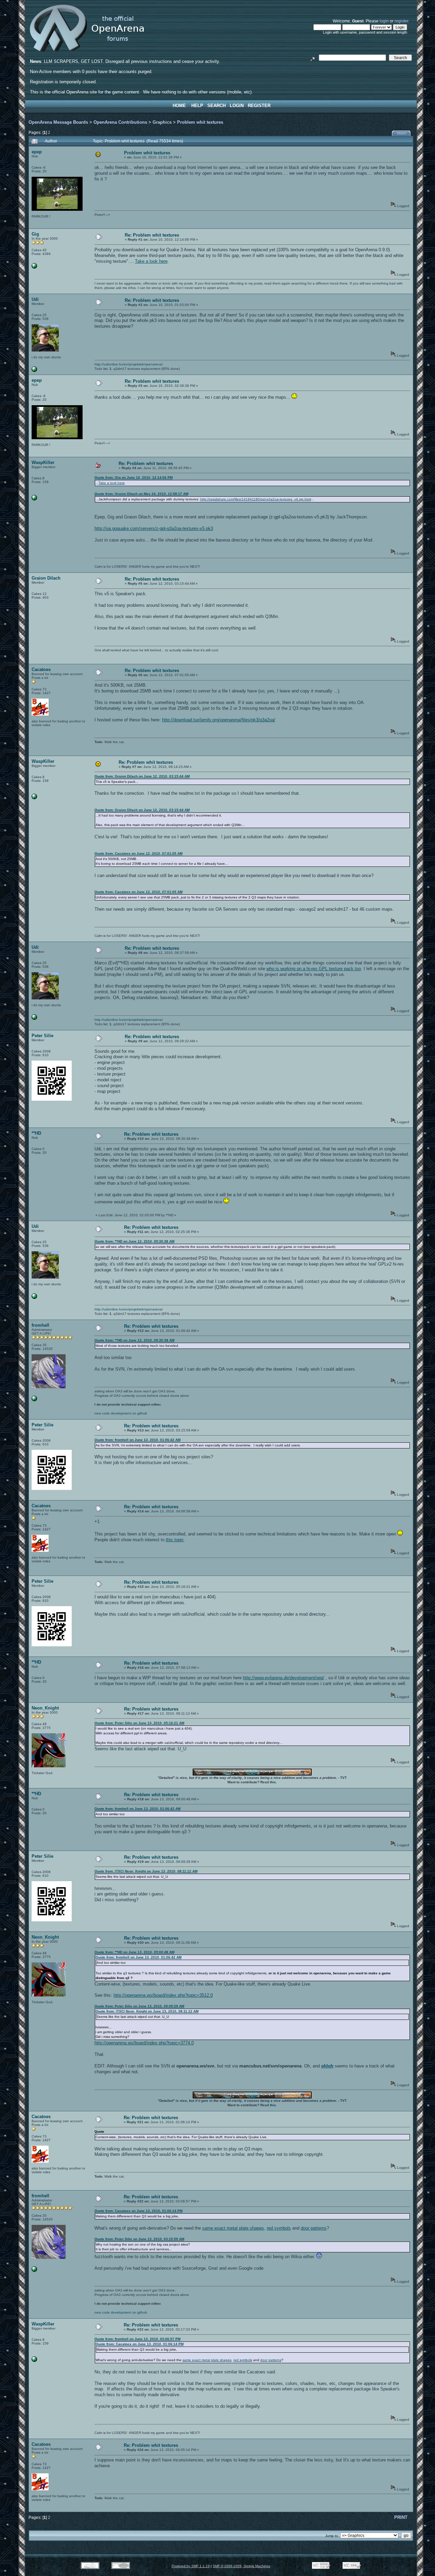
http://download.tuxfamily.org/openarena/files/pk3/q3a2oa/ (219, 720)
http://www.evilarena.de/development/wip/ (284, 1678)
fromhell (40, 1325)
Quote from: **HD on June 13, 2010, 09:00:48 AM (134, 1952)
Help (197, 106)
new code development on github (121, 1413)
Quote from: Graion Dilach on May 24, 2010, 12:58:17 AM (141, 494)
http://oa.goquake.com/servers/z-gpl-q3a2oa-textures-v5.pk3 (154, 528)
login (384, 21)
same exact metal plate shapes (233, 2228)
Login (237, 106)
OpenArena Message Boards (58, 122)
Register (259, 106)
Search (216, 106)
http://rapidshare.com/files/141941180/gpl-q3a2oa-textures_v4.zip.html (256, 499)
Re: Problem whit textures (152, 235)
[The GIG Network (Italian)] (34, 267)
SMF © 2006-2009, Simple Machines (241, 2566)
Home (179, 106)
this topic (175, 1540)
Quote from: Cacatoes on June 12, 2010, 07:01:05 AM (138, 853)
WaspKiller (43, 462)
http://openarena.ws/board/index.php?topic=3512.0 (163, 1995)
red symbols (279, 2228)
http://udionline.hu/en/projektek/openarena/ (129, 364)
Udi (35, 299)
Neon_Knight (45, 1708)
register (401, 21)
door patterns (314, 2228)
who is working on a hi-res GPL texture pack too (314, 969)
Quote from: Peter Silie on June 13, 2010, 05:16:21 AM (139, 1723)
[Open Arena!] (34, 1400)
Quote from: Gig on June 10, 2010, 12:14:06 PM (134, 477)
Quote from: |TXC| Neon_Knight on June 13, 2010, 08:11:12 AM (146, 1871)
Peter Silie (42, 1036)
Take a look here (151, 261)
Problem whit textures (200, 122)
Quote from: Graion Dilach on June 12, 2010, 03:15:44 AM (142, 776)
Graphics (162, 122)
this (273, 1782)
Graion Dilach (46, 578)
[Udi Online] (34, 371)
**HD (36, 1133)
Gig (35, 234)
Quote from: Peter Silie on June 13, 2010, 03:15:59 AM (139, 2239)
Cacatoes (41, 669)
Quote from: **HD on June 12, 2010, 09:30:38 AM (134, 1241)
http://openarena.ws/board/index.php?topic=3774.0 (144, 2043)
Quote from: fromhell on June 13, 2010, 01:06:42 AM (137, 1440)
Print (402, 134)
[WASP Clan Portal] (34, 499)
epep (37, 152)
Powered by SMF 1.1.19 (191, 2566)
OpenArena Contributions (120, 122)
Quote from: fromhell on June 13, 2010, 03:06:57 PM (137, 2339)
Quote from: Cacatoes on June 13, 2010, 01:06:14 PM (138, 2211)
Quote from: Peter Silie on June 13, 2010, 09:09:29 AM (139, 2006)
